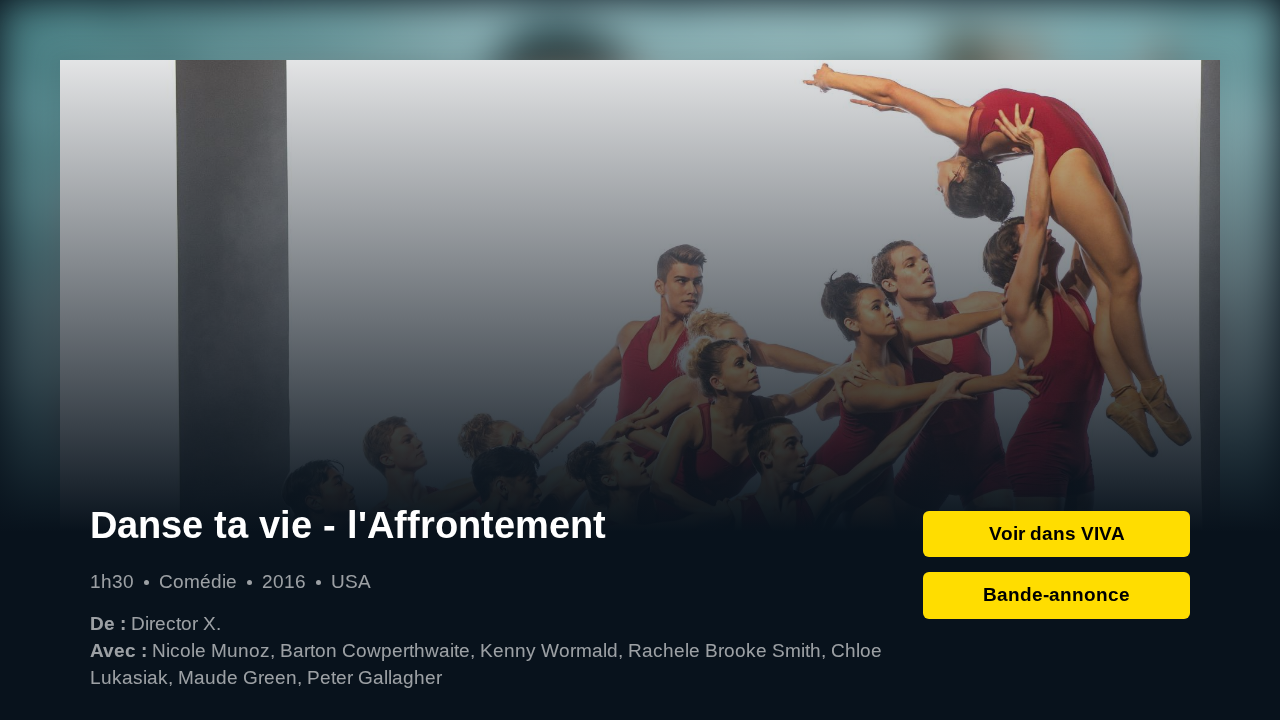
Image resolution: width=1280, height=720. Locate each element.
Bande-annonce (1056, 594)
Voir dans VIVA (1057, 533)
